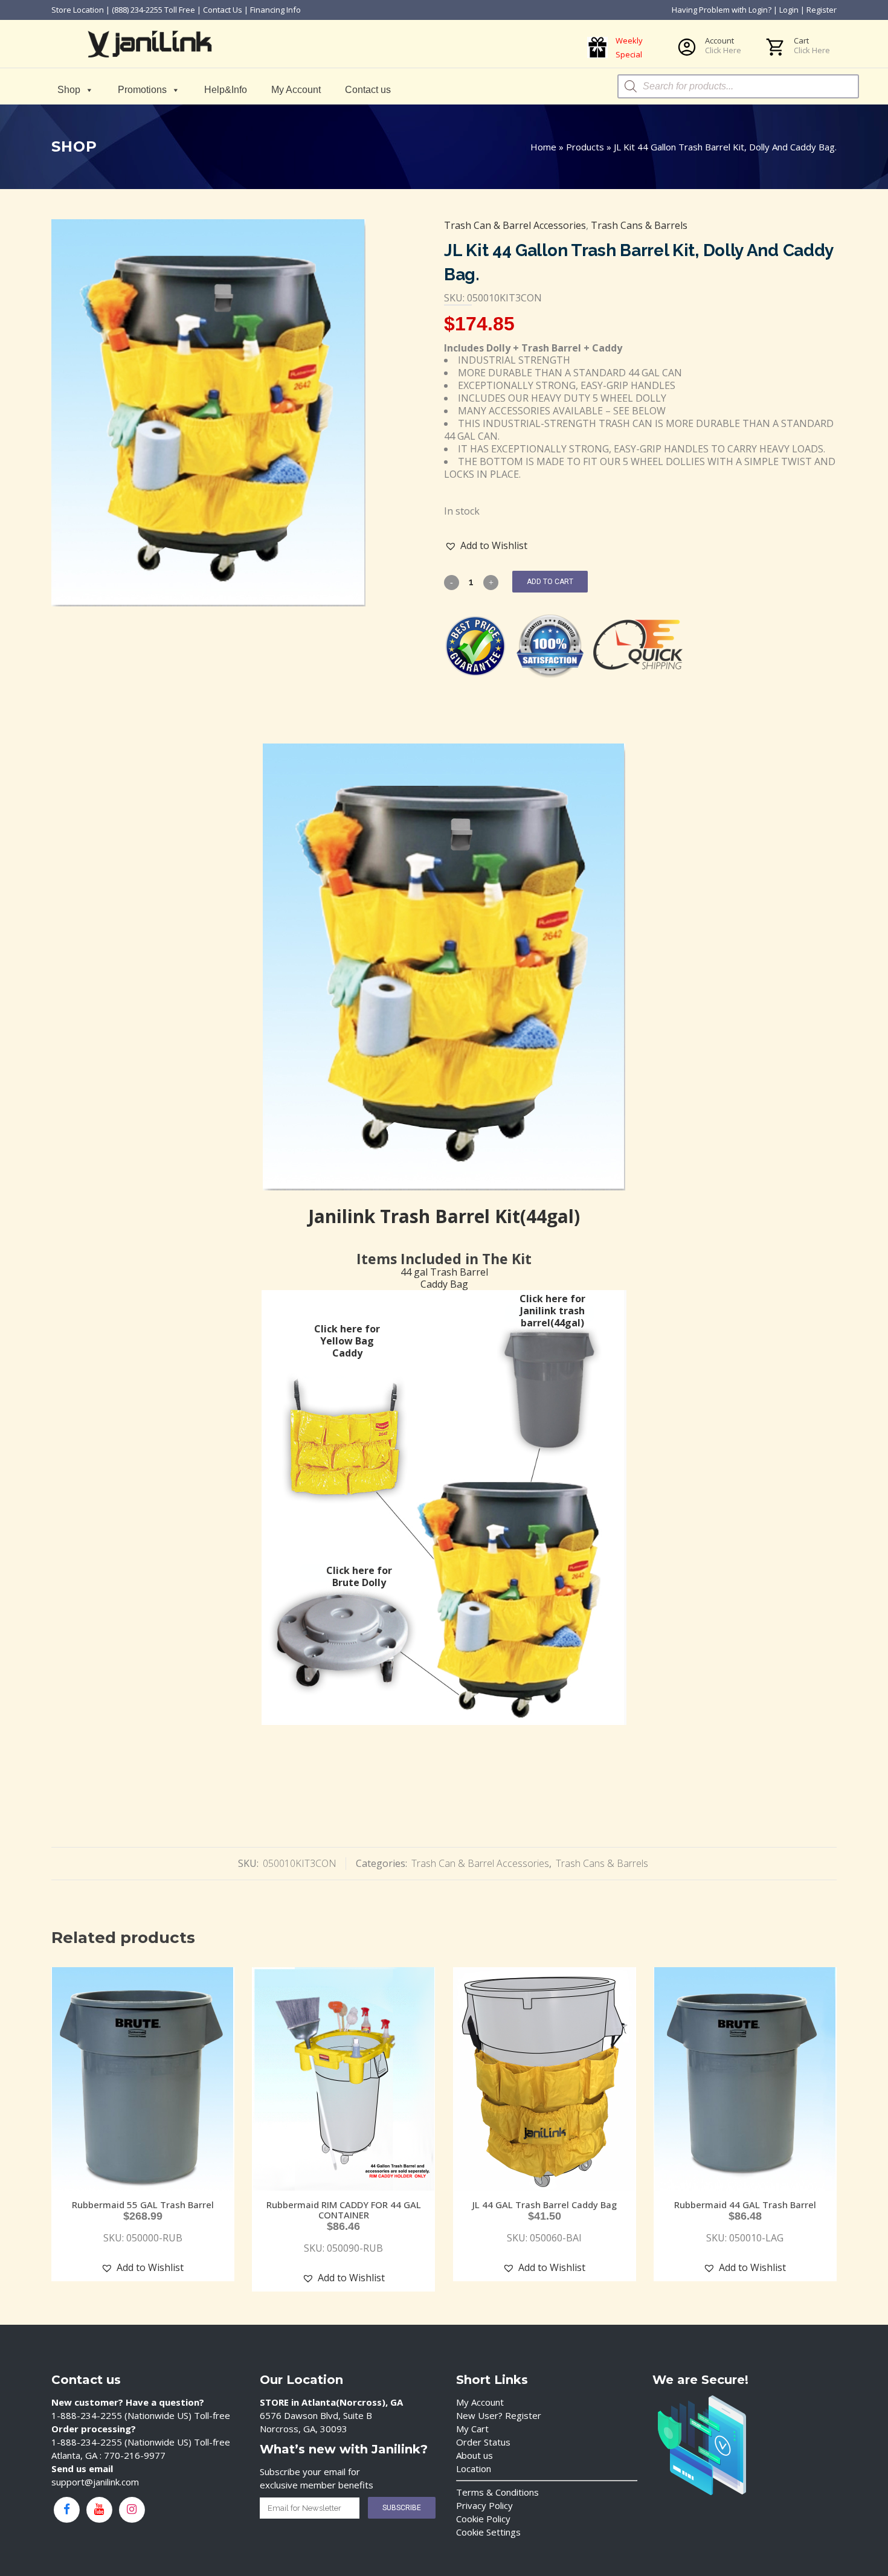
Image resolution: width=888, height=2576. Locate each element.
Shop (69, 90)
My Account (296, 90)
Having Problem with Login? (722, 10)
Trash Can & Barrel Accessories (515, 225)
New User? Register (499, 2415)
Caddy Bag (444, 1284)
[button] (486, 546)
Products (585, 147)
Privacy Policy (484, 2505)
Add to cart (550, 582)
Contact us (368, 90)
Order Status (483, 2442)
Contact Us (223, 10)
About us (475, 2455)
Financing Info (275, 10)
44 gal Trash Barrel (444, 1272)
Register (822, 10)
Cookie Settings (488, 2532)
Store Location (78, 10)
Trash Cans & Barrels (639, 225)
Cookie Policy (483, 2519)
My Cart (472, 2429)
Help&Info (226, 90)
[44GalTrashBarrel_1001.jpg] (208, 413)
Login (789, 10)
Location (474, 2468)
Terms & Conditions (497, 2492)
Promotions (142, 90)
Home (543, 147)
